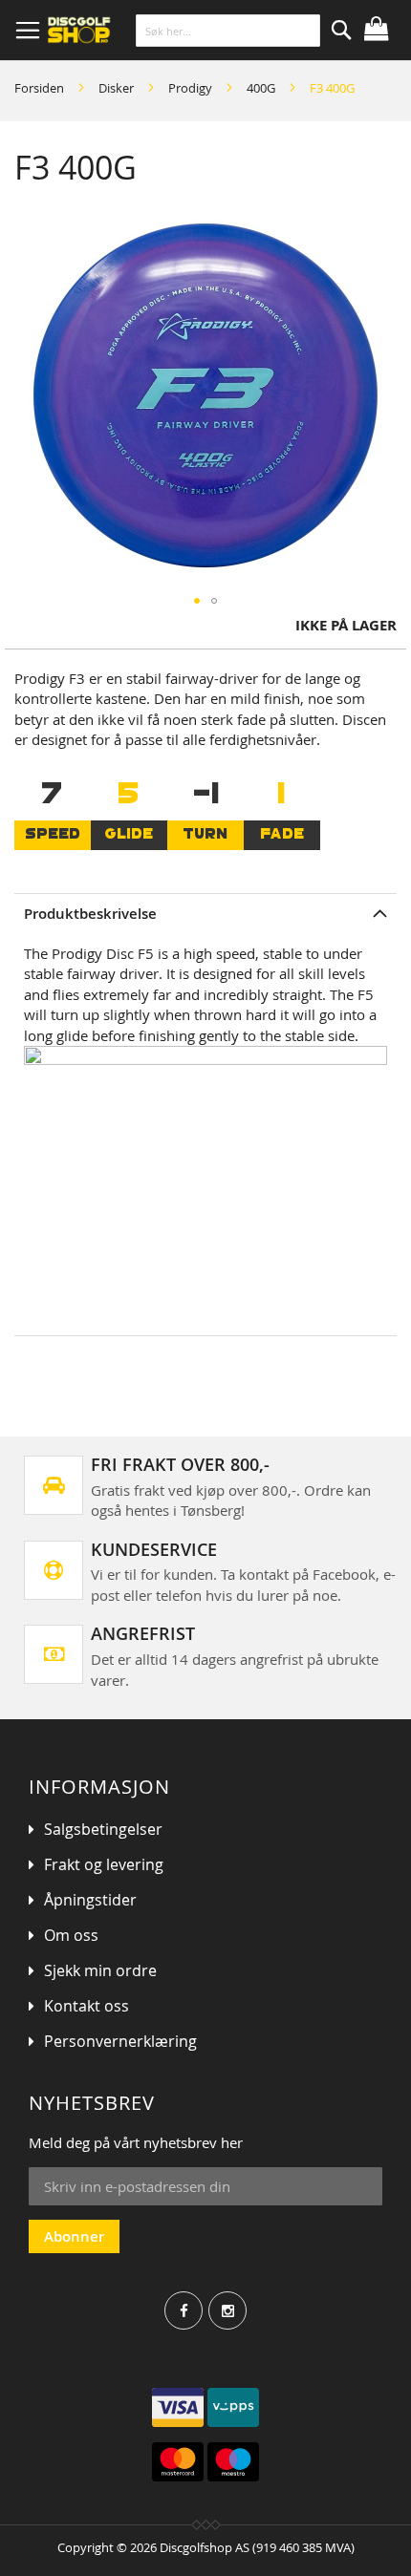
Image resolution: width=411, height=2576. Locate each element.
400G (261, 88)
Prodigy (190, 88)
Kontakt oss (87, 2006)
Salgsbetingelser (103, 1829)
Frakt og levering (104, 1864)
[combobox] (228, 31)
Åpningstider (90, 1900)
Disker (116, 88)
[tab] (205, 914)
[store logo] (131, 30)
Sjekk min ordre (100, 1970)
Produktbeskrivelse (90, 914)
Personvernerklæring (120, 2041)
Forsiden (39, 88)
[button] (197, 601)
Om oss (71, 1935)
